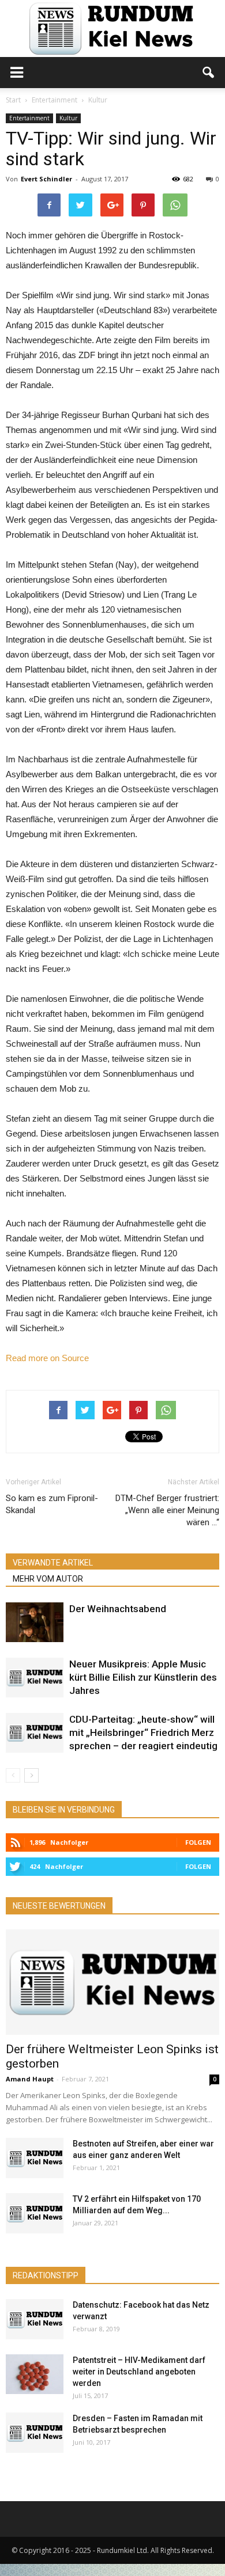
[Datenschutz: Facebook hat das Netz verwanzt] (35, 2319)
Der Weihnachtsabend (118, 1609)
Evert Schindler (46, 179)
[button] (209, 73)
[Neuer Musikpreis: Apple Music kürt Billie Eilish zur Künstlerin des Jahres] (35, 1678)
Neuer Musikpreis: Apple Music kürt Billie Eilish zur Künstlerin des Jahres (143, 1677)
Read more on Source (47, 1358)
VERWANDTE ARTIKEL (53, 1563)
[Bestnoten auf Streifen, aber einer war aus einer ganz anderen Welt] (35, 2158)
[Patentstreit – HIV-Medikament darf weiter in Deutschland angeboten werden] (35, 2374)
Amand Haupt (30, 2079)
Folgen (198, 1842)
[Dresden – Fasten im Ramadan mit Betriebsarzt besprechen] (35, 2433)
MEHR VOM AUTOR (48, 1579)
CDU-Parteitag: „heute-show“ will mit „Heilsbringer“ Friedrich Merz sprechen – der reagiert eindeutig (143, 1732)
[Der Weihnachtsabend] (35, 1622)
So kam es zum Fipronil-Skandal (52, 1504)
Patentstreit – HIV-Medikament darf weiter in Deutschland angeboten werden (139, 2372)
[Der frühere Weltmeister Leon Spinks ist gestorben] (112, 1982)
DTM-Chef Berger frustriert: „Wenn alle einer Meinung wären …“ (167, 1510)
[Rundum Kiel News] (112, 29)
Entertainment (29, 118)
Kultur (68, 118)
